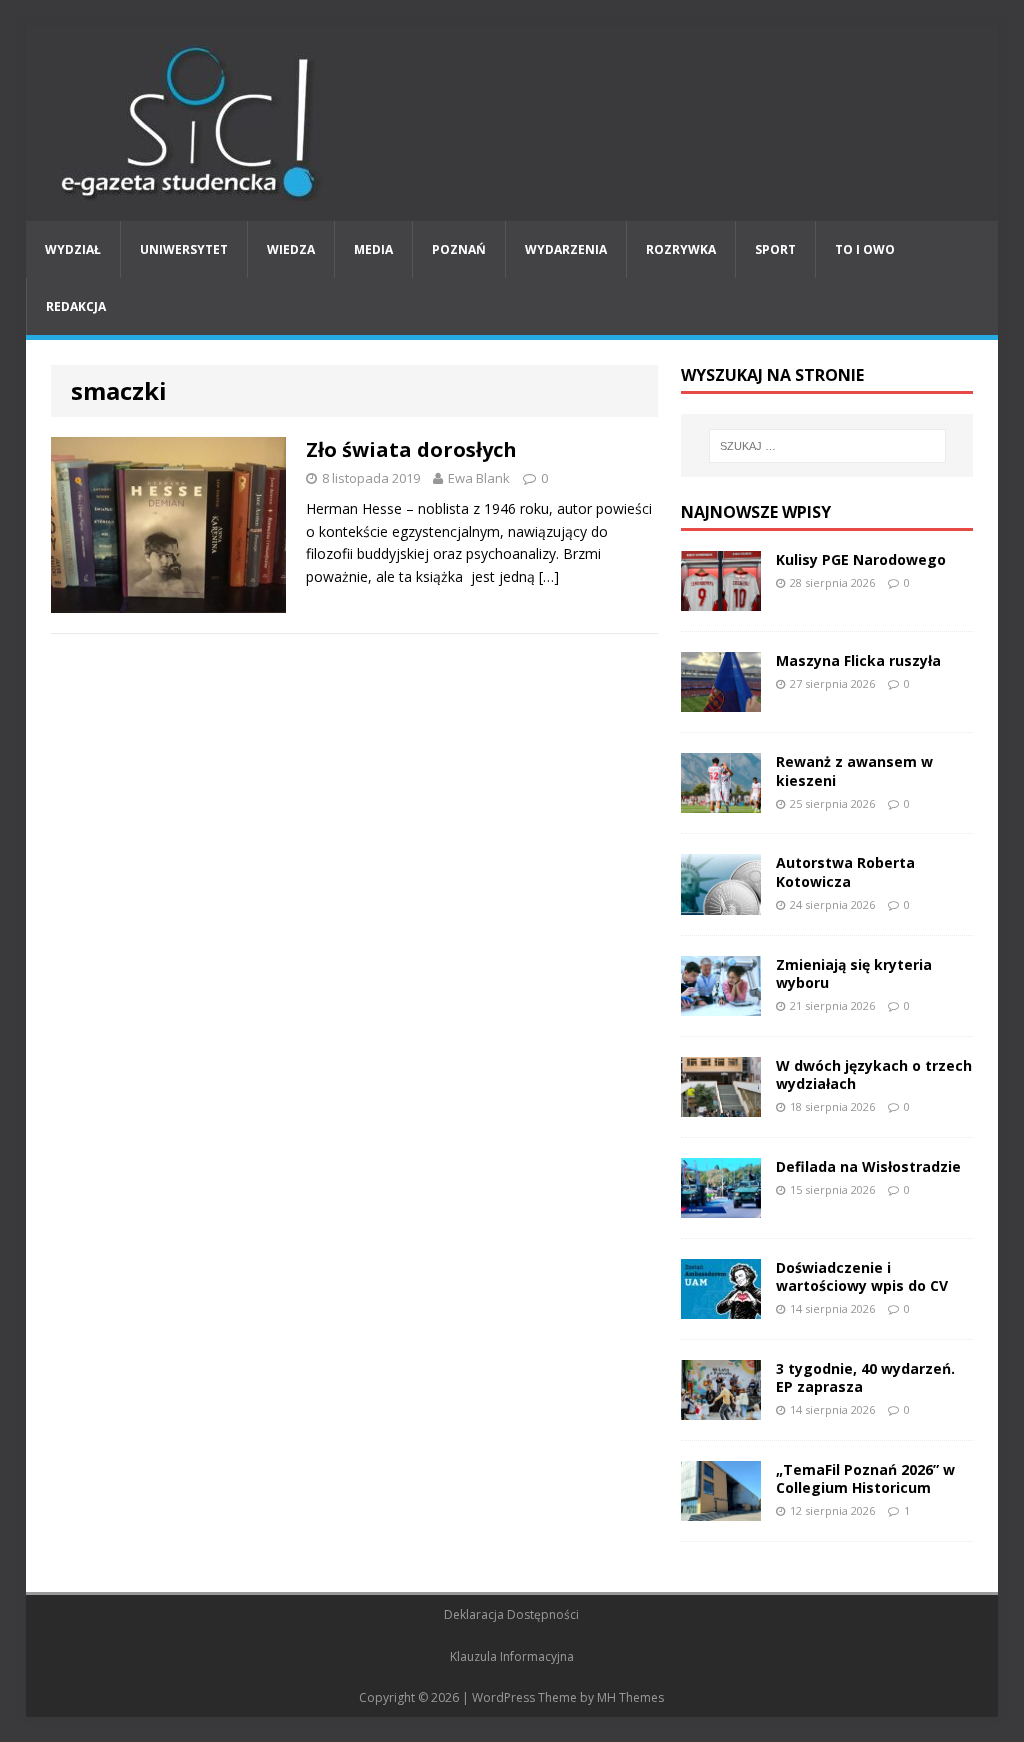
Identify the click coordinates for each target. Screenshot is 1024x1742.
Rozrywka (681, 249)
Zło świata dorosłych (411, 449)
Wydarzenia (566, 249)
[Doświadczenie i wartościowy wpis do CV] (721, 1307)
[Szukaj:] (827, 446)
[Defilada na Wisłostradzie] (721, 1206)
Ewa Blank (479, 478)
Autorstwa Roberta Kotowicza (845, 871)
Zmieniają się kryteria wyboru (854, 973)
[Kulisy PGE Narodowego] (721, 599)
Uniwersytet (184, 249)
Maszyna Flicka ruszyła (858, 660)
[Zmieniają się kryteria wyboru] (721, 1003)
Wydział (73, 249)
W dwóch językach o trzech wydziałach (874, 1074)
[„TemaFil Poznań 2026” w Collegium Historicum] (721, 1509)
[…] (549, 576)
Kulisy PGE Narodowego (861, 559)
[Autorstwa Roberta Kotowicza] (721, 902)
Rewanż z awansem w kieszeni (854, 770)
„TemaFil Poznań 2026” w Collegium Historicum (865, 1478)
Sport (775, 249)
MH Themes (630, 1697)
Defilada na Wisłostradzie (868, 1166)
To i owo (865, 249)
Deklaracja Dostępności (511, 1614)
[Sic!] (512, 123)
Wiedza (291, 249)
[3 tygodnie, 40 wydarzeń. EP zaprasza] (721, 1408)
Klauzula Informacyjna (512, 1656)
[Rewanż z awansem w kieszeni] (721, 801)
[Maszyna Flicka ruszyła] (721, 700)
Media (373, 249)
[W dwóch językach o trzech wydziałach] (721, 1104)
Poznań (459, 249)
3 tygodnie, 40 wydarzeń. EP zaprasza (865, 1377)
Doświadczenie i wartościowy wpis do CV (862, 1276)
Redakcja (76, 306)
